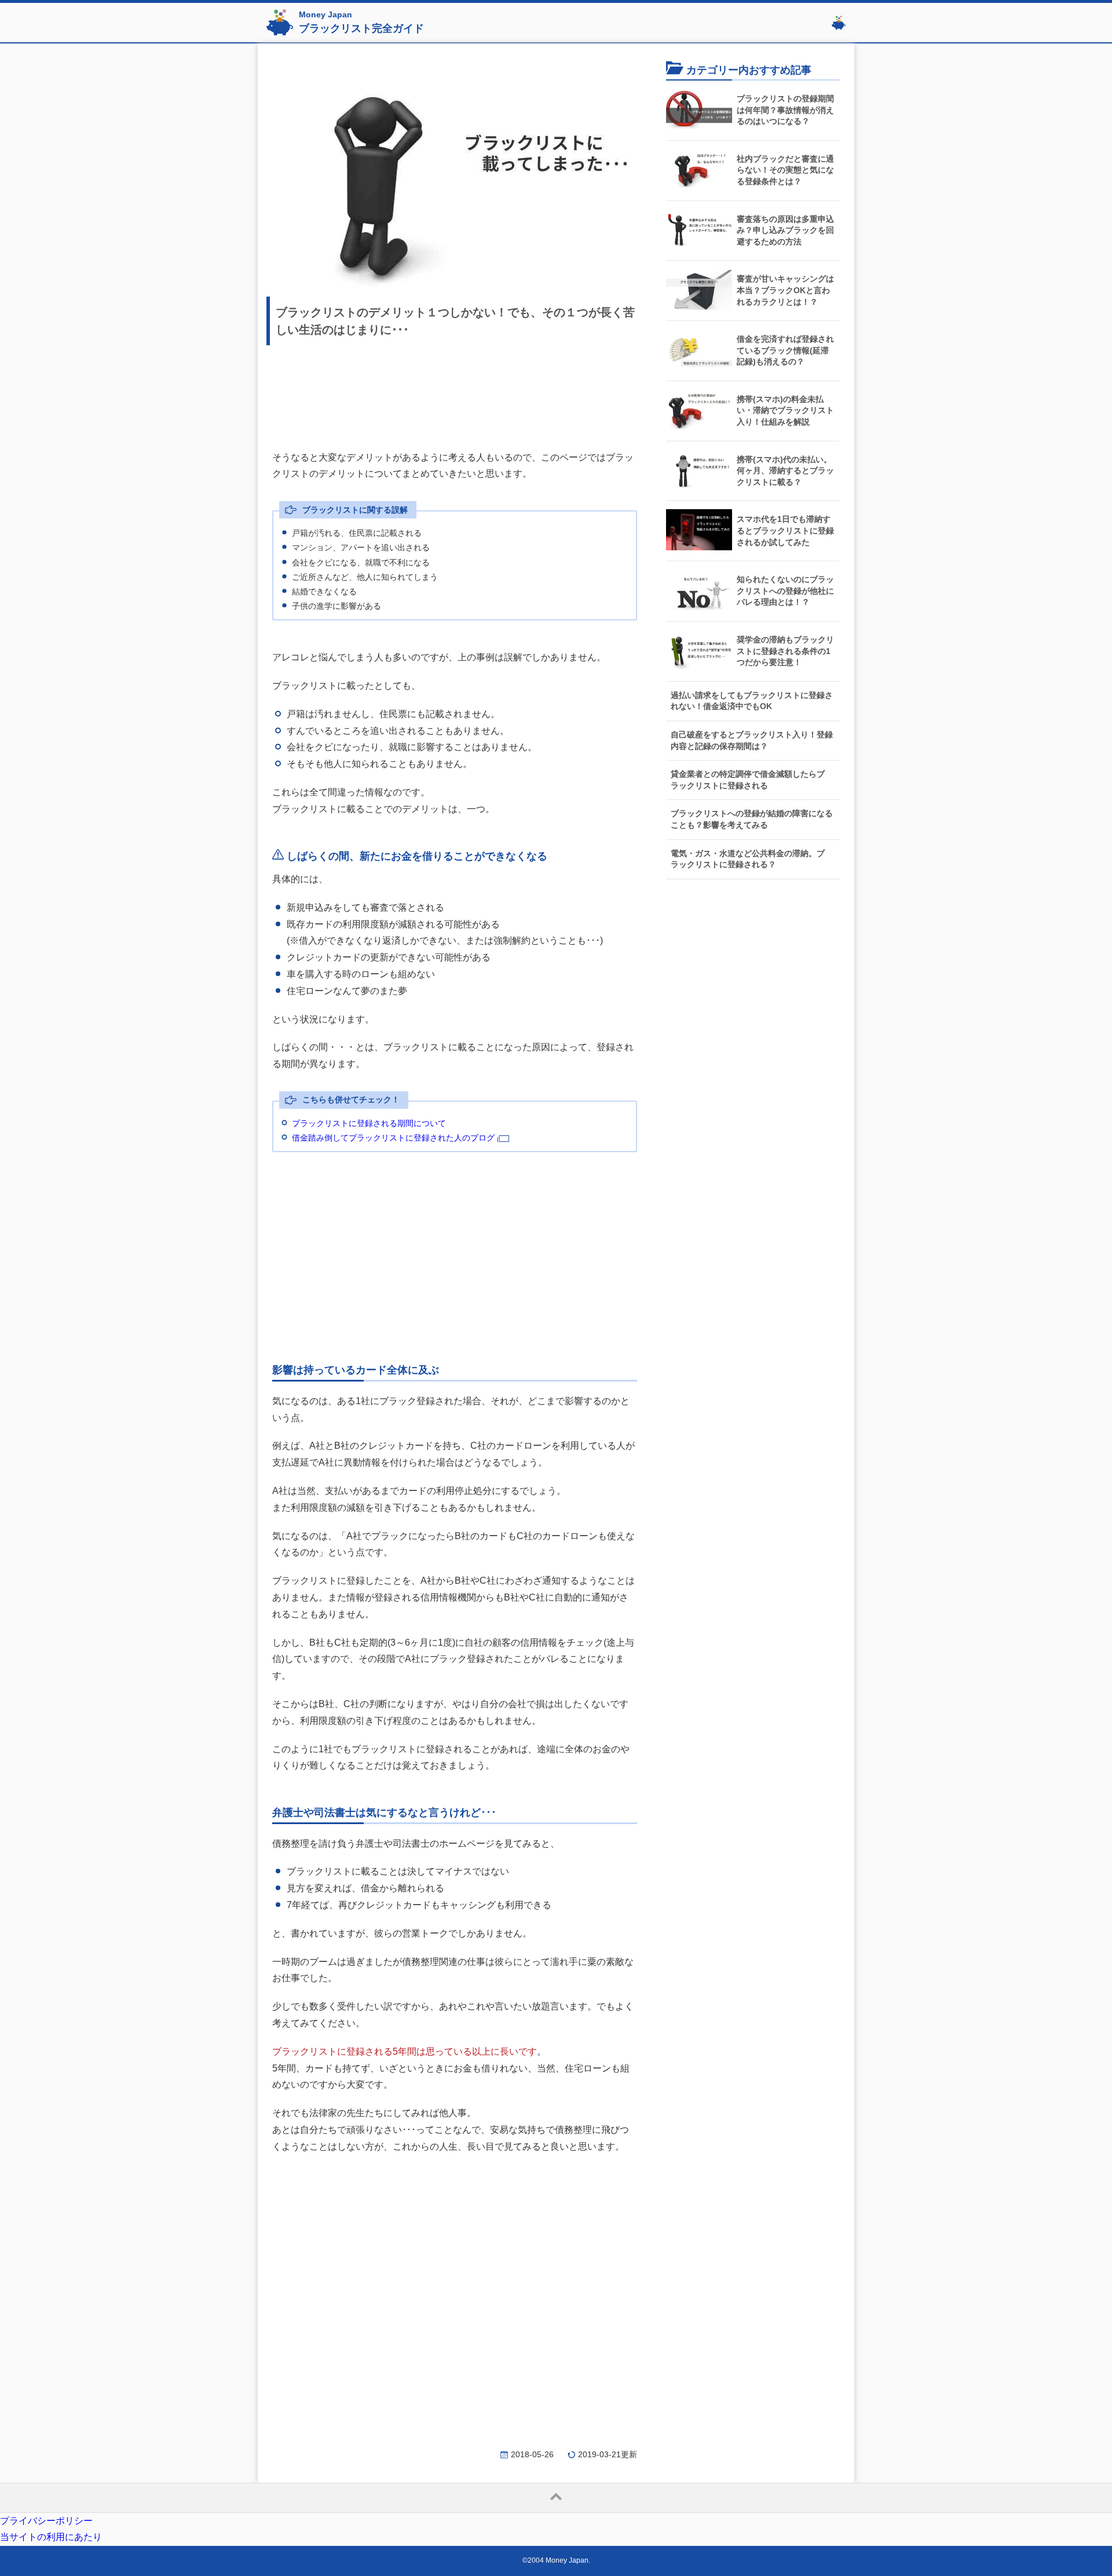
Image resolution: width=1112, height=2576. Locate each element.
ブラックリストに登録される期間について (369, 1123)
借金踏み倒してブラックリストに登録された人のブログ (393, 1138)
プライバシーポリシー (46, 2521)
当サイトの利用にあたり (51, 2537)
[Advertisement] (455, 393)
